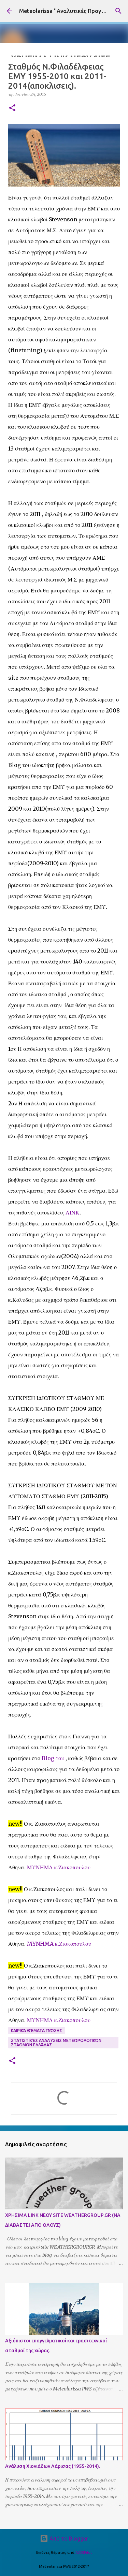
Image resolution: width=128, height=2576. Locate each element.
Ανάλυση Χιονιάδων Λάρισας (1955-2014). (53, 2466)
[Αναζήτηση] (118, 11)
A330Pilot (84, 2552)
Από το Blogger (68, 2538)
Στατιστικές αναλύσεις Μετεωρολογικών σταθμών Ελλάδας (56, 2043)
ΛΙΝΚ (73, 1212)
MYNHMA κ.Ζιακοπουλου (59, 1944)
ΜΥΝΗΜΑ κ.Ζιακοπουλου (59, 1867)
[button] (12, 108)
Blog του (54, 1758)
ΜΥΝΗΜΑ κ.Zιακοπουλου (59, 2020)
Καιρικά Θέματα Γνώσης (37, 2030)
